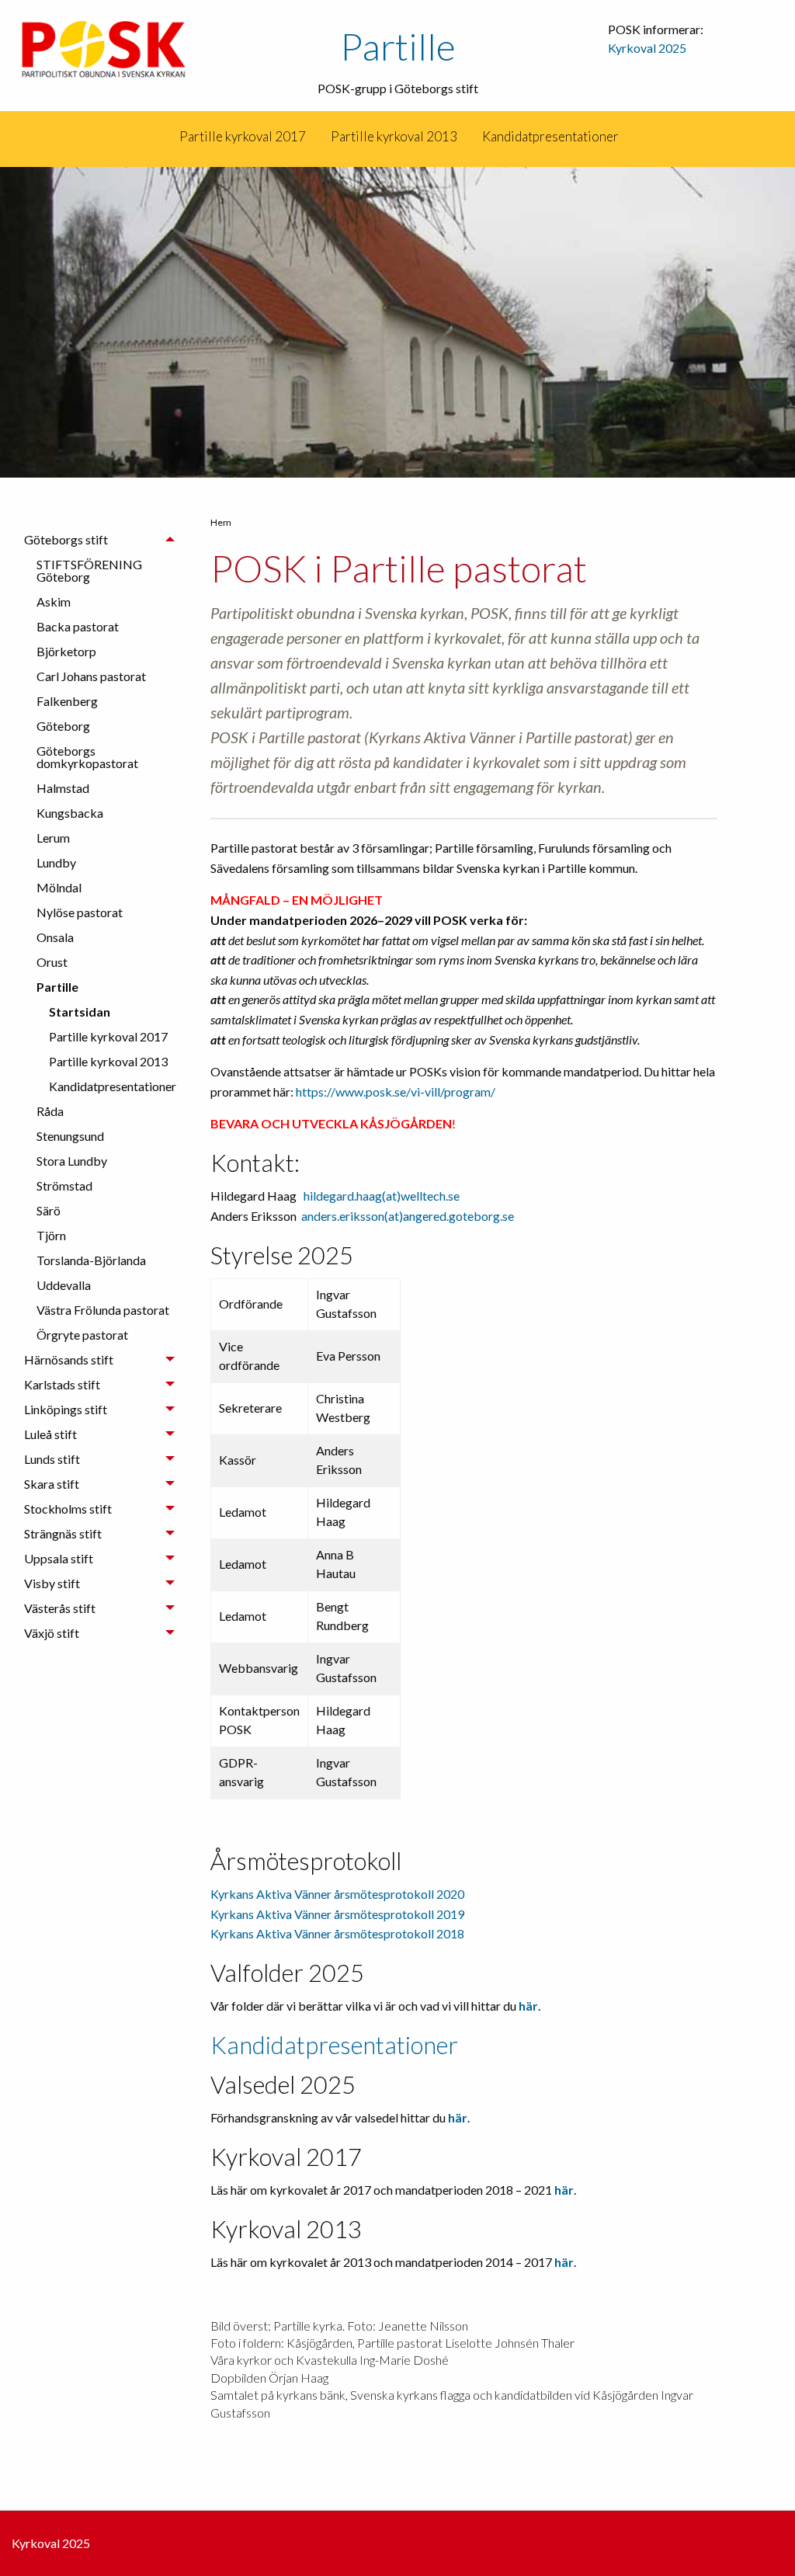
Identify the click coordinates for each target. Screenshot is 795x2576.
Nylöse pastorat (80, 912)
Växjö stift (52, 1633)
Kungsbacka (70, 813)
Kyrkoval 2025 (647, 48)
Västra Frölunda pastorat (103, 1310)
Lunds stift (52, 1459)
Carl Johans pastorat (91, 676)
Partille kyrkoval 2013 (394, 136)
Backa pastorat (78, 626)
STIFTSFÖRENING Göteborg (89, 570)
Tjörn (51, 1235)
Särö (49, 1210)
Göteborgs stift (66, 539)
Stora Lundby (72, 1161)
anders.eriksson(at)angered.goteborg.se (408, 1216)
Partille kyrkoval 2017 (243, 136)
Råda (50, 1111)
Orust (52, 962)
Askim (54, 601)
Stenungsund (70, 1136)
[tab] (99, 937)
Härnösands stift (69, 1359)
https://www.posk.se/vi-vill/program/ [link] (396, 1092)
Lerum (53, 838)
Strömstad (64, 1185)
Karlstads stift (62, 1384)
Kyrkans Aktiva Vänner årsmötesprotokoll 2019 (337, 1914)
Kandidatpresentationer (550, 136)
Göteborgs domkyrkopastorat (87, 757)
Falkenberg (67, 701)
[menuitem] (166, 137)
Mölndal (59, 887)
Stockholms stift (68, 1509)
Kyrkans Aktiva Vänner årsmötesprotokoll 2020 (337, 1894)
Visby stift (52, 1583)
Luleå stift (50, 1434)
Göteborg (63, 726)
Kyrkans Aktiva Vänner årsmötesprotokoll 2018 (337, 1933)
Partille (398, 46)
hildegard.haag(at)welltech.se (382, 1196)
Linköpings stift (66, 1409)
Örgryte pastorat (82, 1335)
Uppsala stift (59, 1558)
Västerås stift (60, 1608)
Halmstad (63, 788)
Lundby (56, 862)
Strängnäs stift (63, 1533)
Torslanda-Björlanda (91, 1260)
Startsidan (80, 1012)
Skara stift (52, 1484)
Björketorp (66, 651)
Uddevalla (64, 1285)
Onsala (55, 937)
